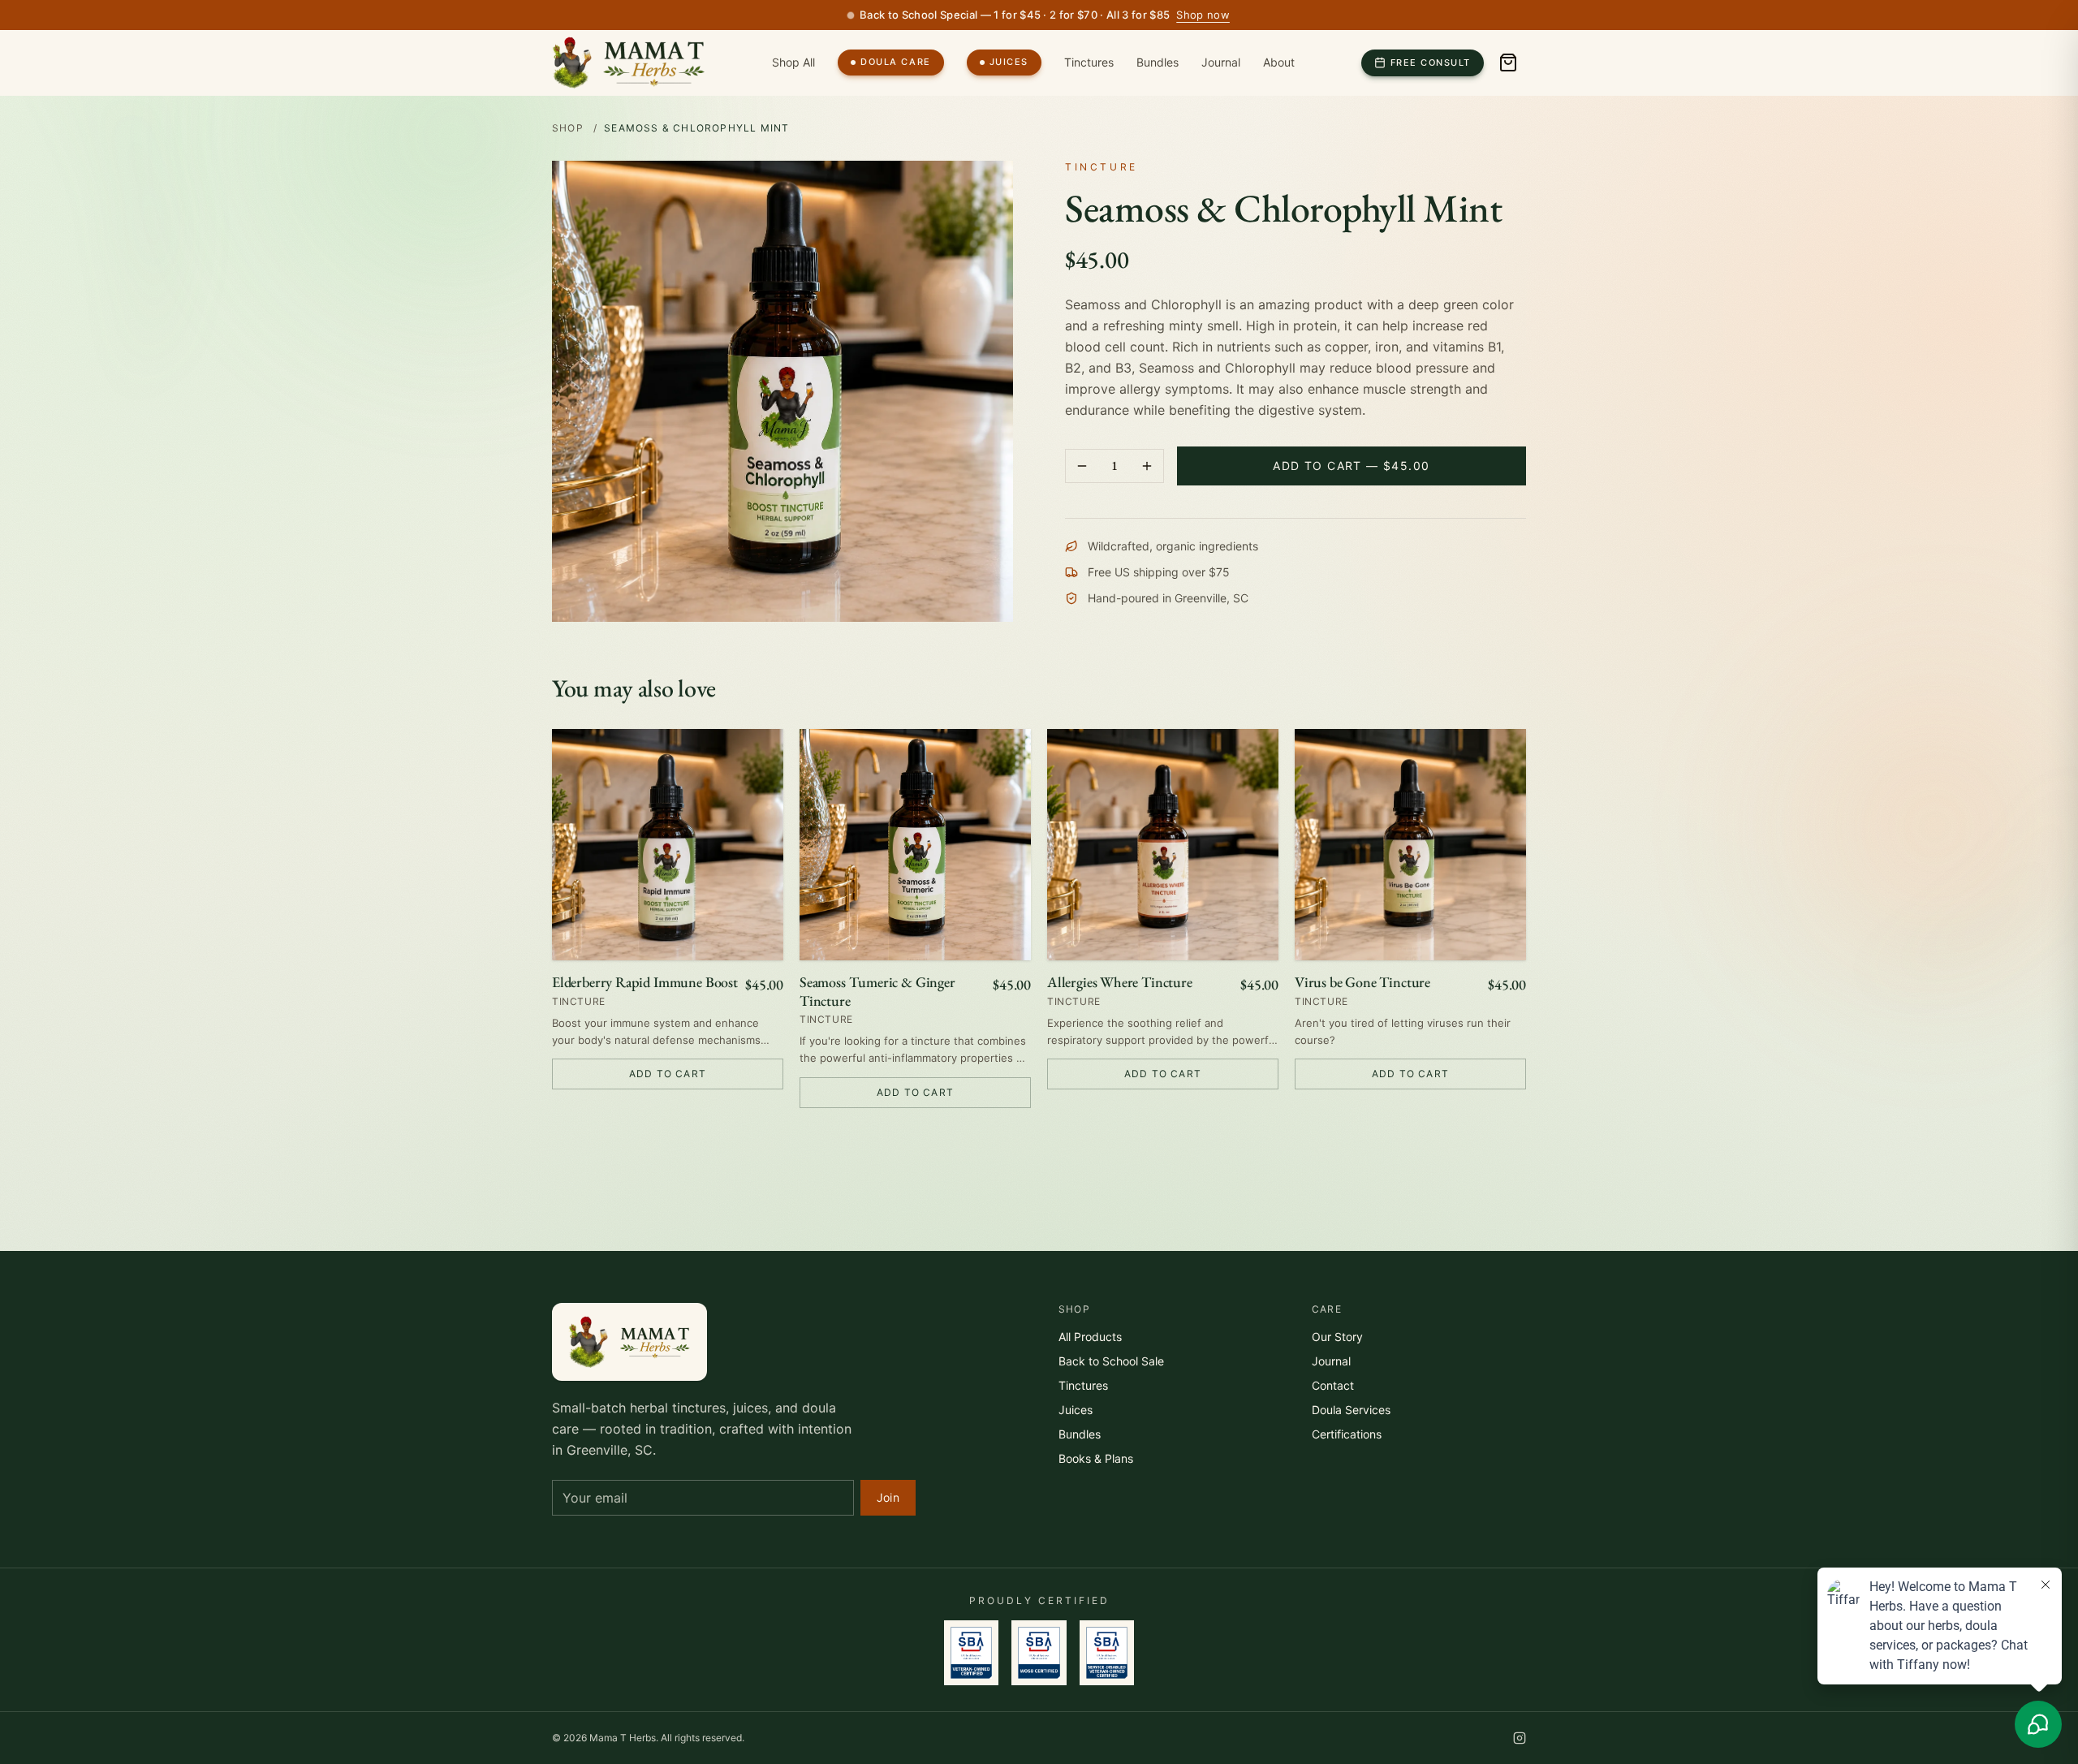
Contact (1333, 1385)
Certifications (1347, 1434)
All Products (1090, 1337)
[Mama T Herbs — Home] (629, 63)
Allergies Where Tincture (1120, 982)
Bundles (1158, 62)
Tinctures (1089, 62)
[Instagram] (1520, 1738)
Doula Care (895, 62)
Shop (568, 128)
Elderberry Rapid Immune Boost (645, 982)
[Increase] (1147, 466)
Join (888, 1497)
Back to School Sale (1111, 1361)
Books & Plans (1096, 1458)
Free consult (1431, 63)
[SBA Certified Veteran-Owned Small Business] (971, 1653)
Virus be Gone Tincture (1362, 982)
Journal (1221, 62)
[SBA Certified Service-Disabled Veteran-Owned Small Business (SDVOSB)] (1107, 1653)
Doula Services (1351, 1410)
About (1279, 62)
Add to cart (668, 1074)
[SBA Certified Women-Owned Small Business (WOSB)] (1039, 1653)
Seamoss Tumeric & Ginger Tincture (877, 992)
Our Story (1337, 1337)
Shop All (793, 62)
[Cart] (1508, 63)
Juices (1009, 62)
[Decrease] (1082, 466)
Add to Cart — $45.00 (1351, 466)
